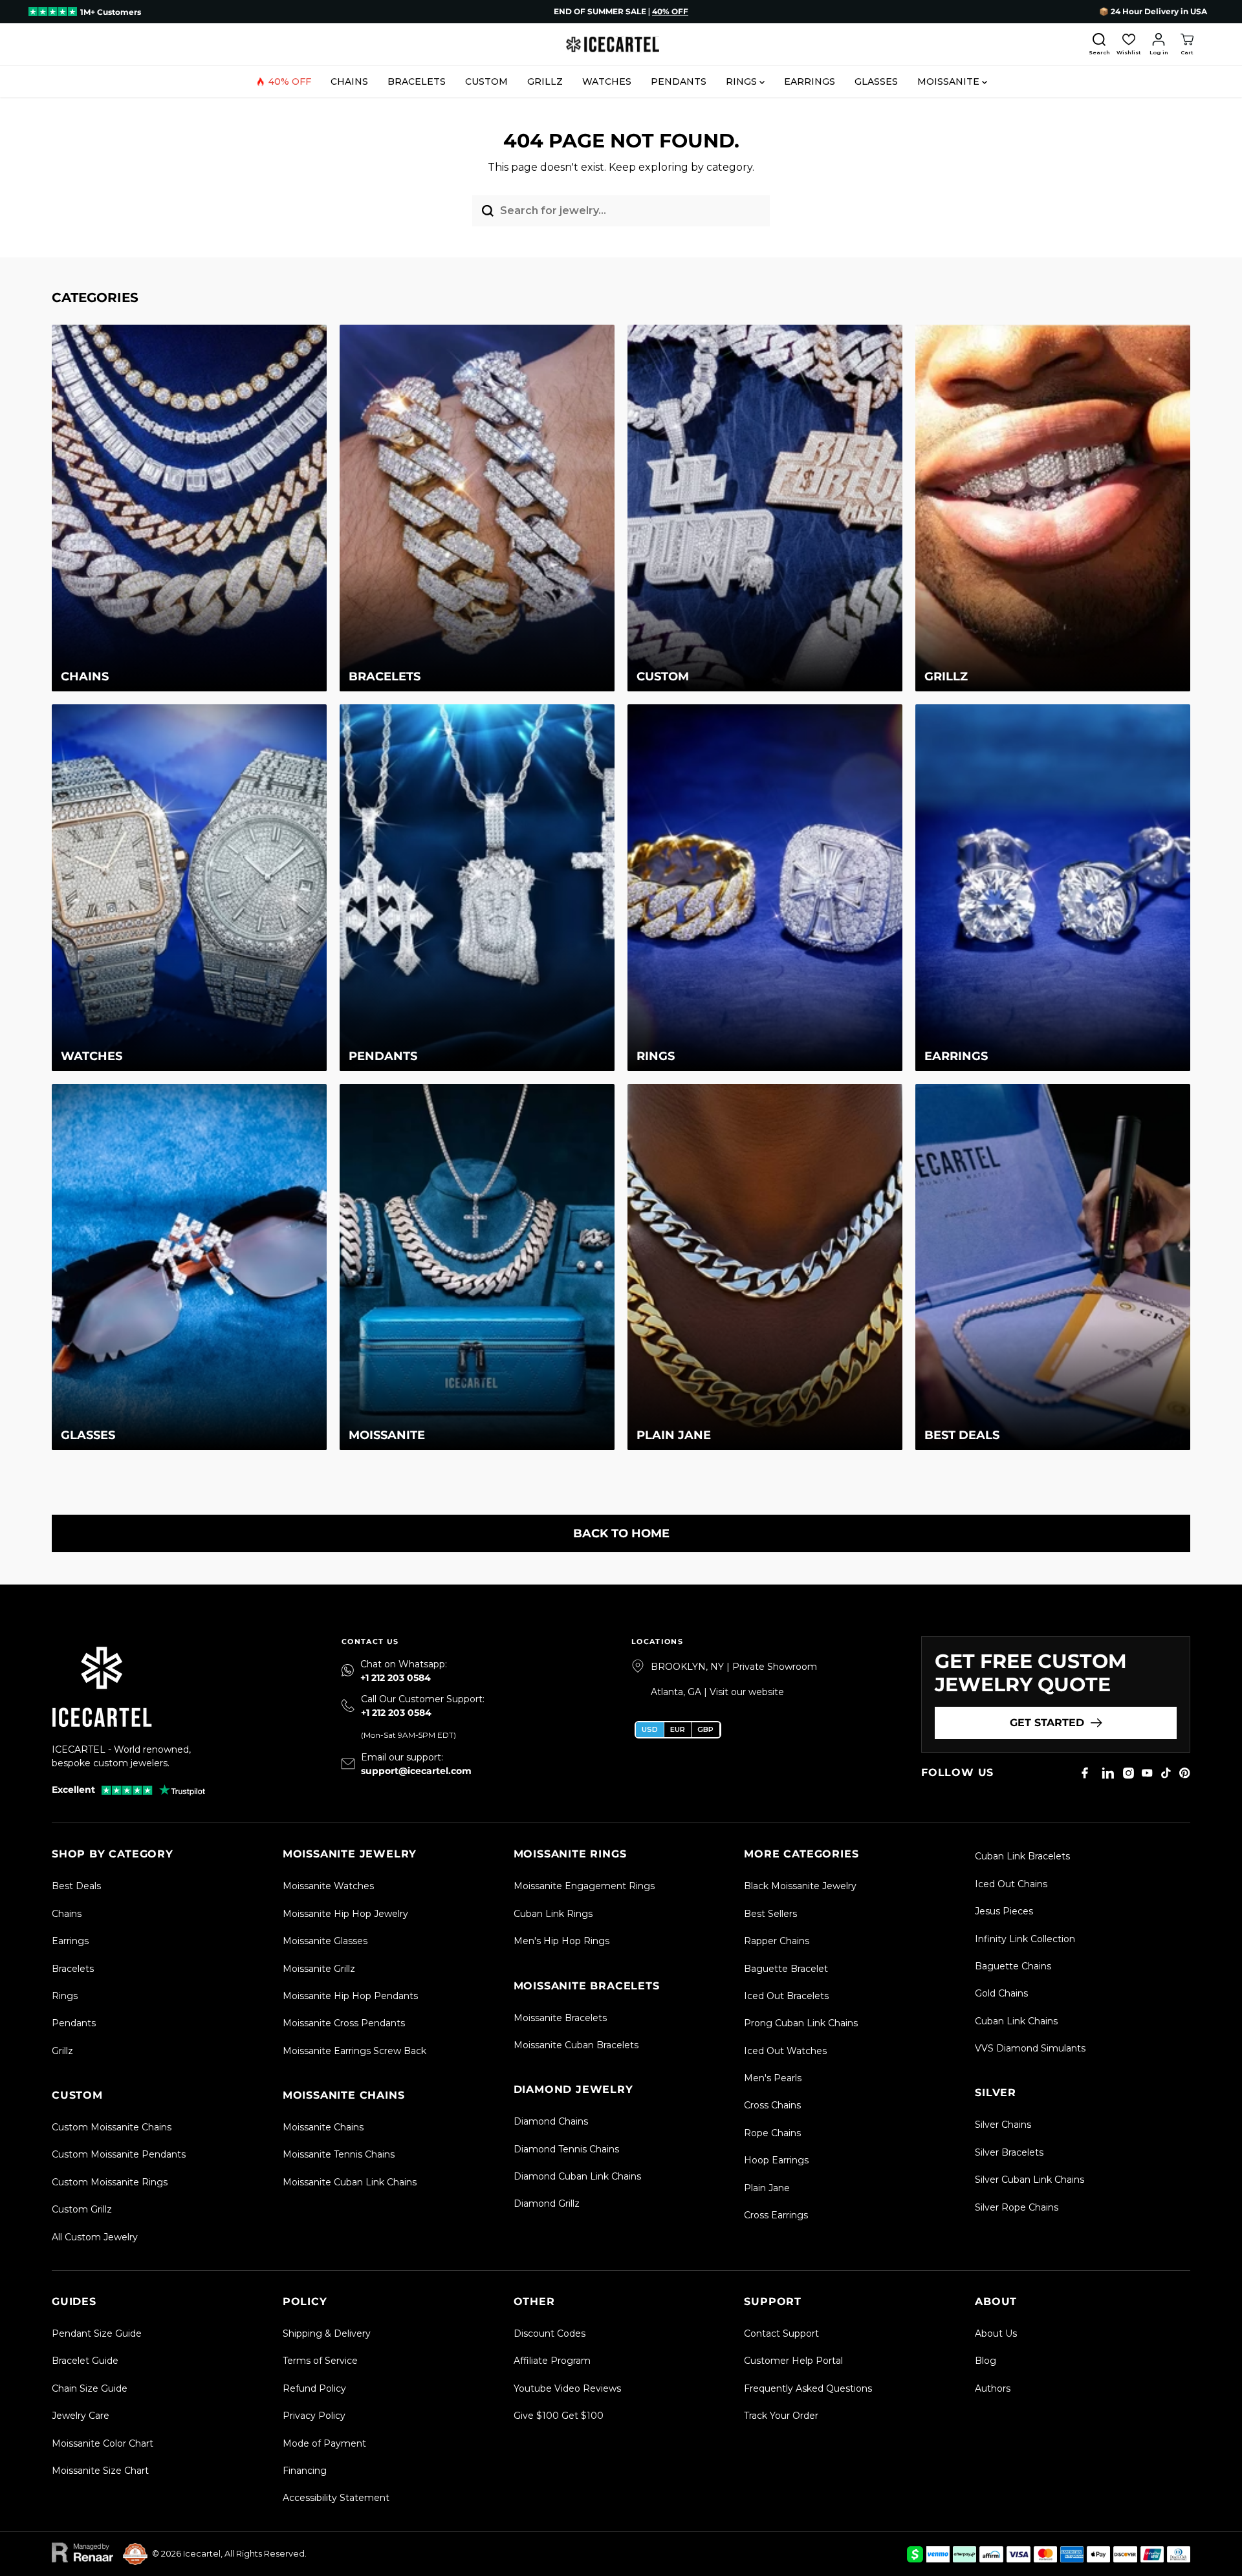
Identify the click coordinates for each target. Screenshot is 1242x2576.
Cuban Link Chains (1016, 2021)
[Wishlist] (1129, 45)
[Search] (1099, 45)
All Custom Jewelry (95, 2237)
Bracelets (417, 81)
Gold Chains (1001, 1993)
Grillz (545, 81)
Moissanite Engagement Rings (584, 1886)
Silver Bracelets (1009, 2152)
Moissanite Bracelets (560, 2018)
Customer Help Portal (793, 2361)
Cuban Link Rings (553, 1914)
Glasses (876, 81)
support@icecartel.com (416, 1771)
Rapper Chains (777, 1941)
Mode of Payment (324, 2443)
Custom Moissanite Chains (112, 2127)
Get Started (1047, 1723)
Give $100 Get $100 (559, 2416)
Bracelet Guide (85, 2361)
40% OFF (290, 81)
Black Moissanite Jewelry (800, 1886)
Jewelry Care (81, 2416)
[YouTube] (1147, 1773)
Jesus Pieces (1004, 1911)
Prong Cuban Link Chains (801, 2023)
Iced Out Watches (785, 2051)
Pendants (679, 81)
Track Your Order (781, 2416)
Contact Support (781, 2333)
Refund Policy (314, 2388)
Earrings (810, 81)
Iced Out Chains (1011, 1884)
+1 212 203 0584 (396, 1678)
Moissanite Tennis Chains (339, 2154)
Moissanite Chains (323, 2127)
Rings (743, 81)
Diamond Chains (551, 2121)
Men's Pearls (773, 2078)
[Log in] (1159, 45)
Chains (349, 81)
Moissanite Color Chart (103, 2443)
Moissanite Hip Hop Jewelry (345, 1914)
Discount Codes (550, 2333)
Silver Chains (1003, 2125)
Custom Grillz (82, 2209)
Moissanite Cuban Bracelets (576, 2045)
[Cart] (1187, 45)
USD (650, 1729)
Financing (305, 2471)
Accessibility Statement (336, 2498)
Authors (993, 2388)
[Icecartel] (621, 44)
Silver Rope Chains (1017, 2207)
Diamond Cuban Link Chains (577, 2176)
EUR (678, 1729)
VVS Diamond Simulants (1030, 2048)
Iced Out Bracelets (786, 1996)
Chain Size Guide (90, 2388)
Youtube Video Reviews (567, 2388)
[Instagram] (1128, 1773)
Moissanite (950, 81)
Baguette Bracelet (786, 1969)
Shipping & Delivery (327, 2333)
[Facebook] (1085, 1773)
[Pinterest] (1185, 1773)
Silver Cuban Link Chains (1030, 2180)
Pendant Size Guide (97, 2333)
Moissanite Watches (328, 1886)
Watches (607, 81)
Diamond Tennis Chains (566, 2149)
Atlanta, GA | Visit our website (717, 1692)
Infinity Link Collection (1025, 1939)
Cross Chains (772, 2105)
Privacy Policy (314, 2416)
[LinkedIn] (1108, 1773)
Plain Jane (767, 2188)
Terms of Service (320, 2361)
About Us (996, 2333)
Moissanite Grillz (319, 1969)
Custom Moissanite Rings (110, 2182)
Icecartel (202, 2553)
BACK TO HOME (621, 1533)
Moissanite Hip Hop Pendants (350, 1996)
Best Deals (76, 1886)
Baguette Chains (1013, 1966)
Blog (986, 2361)
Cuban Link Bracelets (1022, 1856)
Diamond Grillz (547, 2203)
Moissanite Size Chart (100, 2471)
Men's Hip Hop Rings (561, 1941)
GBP (705, 1729)
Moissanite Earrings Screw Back (354, 2051)
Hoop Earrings (776, 2160)
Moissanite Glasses (325, 1941)
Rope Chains (772, 2133)
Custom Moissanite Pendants (119, 2154)
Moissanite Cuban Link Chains (350, 2182)
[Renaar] (82, 2554)
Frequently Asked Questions (808, 2388)
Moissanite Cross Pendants (344, 2023)
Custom (486, 81)
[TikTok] (1166, 1773)
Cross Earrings (776, 2215)
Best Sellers (770, 1914)
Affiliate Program (552, 2361)
